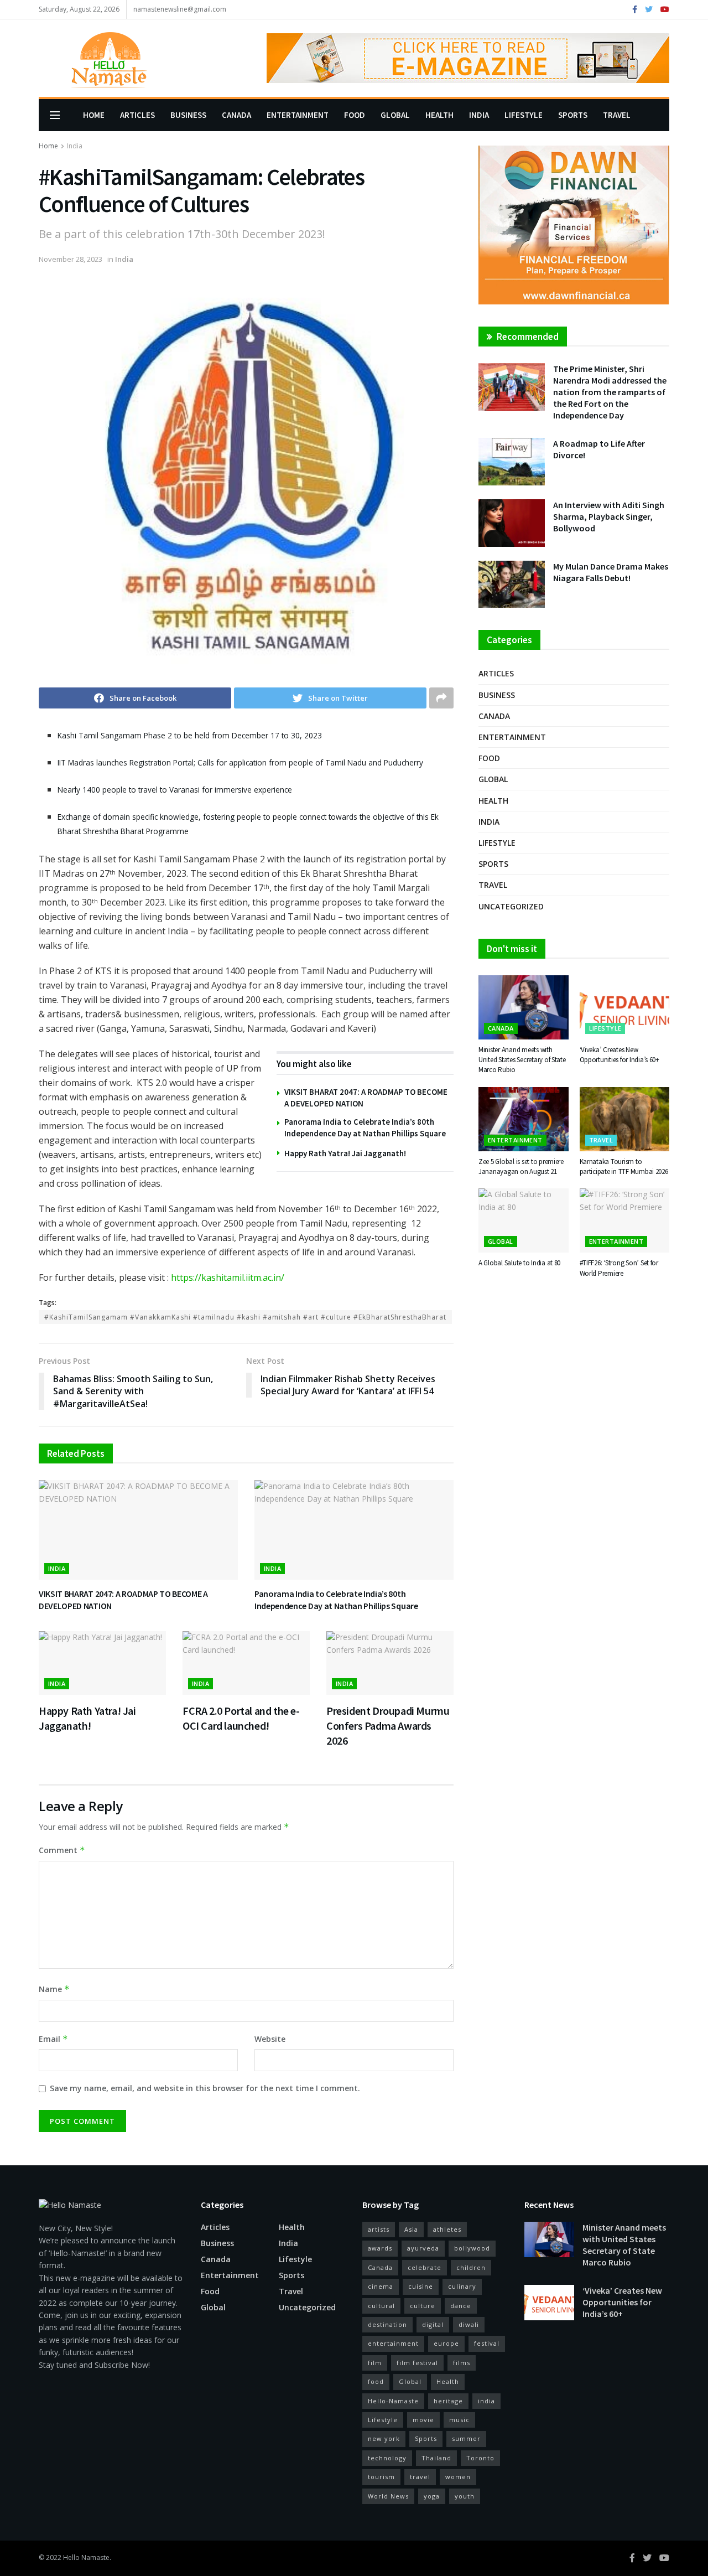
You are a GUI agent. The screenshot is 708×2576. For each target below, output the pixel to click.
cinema (381, 2286)
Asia (411, 2229)
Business (188, 115)
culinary (462, 2286)
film (375, 2363)
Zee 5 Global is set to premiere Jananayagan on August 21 (521, 1167)
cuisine (421, 2286)
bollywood (472, 2248)
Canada (236, 115)
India (479, 115)
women (458, 2477)
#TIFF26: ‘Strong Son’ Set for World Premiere (619, 1268)
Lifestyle (524, 115)
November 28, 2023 (71, 259)
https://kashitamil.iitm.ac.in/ (228, 1277)
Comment (62, 1850)
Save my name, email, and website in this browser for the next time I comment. (205, 2088)
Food (355, 115)
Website (270, 2039)
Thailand (436, 2458)
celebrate (425, 2267)
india (486, 2401)
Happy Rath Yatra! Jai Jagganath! (345, 1153)
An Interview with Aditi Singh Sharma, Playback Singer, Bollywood (609, 516)
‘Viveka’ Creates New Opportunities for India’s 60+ (619, 1055)
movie (423, 2420)
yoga (432, 2496)
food (376, 2381)
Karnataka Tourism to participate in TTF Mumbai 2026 (624, 1167)
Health (439, 115)
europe (446, 2343)
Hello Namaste (86, 2557)
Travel (617, 115)
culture (423, 2306)
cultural (381, 2306)
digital (433, 2324)
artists (379, 2229)
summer (466, 2438)
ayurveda (423, 2248)
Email (53, 2039)
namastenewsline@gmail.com (180, 9)
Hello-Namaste (393, 2401)
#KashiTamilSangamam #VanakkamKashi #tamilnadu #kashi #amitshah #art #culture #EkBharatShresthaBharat (245, 1317)
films (462, 2363)
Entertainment (298, 115)
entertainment (393, 2343)
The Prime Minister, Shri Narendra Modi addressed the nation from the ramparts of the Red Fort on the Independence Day (610, 392)
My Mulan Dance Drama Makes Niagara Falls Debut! (611, 572)
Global (395, 115)
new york (384, 2438)
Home (94, 115)
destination (387, 2324)
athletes (447, 2229)
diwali (469, 2324)
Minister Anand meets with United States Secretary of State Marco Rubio (522, 1060)
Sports (573, 115)
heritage (448, 2401)
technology (387, 2458)
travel (420, 2477)
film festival (417, 2363)
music (459, 2420)
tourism (381, 2477)
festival (487, 2343)
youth (465, 2496)
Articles (137, 115)
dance (461, 2306)
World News (388, 2496)
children (471, 2267)
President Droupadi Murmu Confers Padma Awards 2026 (388, 1726)
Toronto (480, 2458)
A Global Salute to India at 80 (519, 1263)
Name (54, 1989)
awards (380, 2248)
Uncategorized (511, 906)
